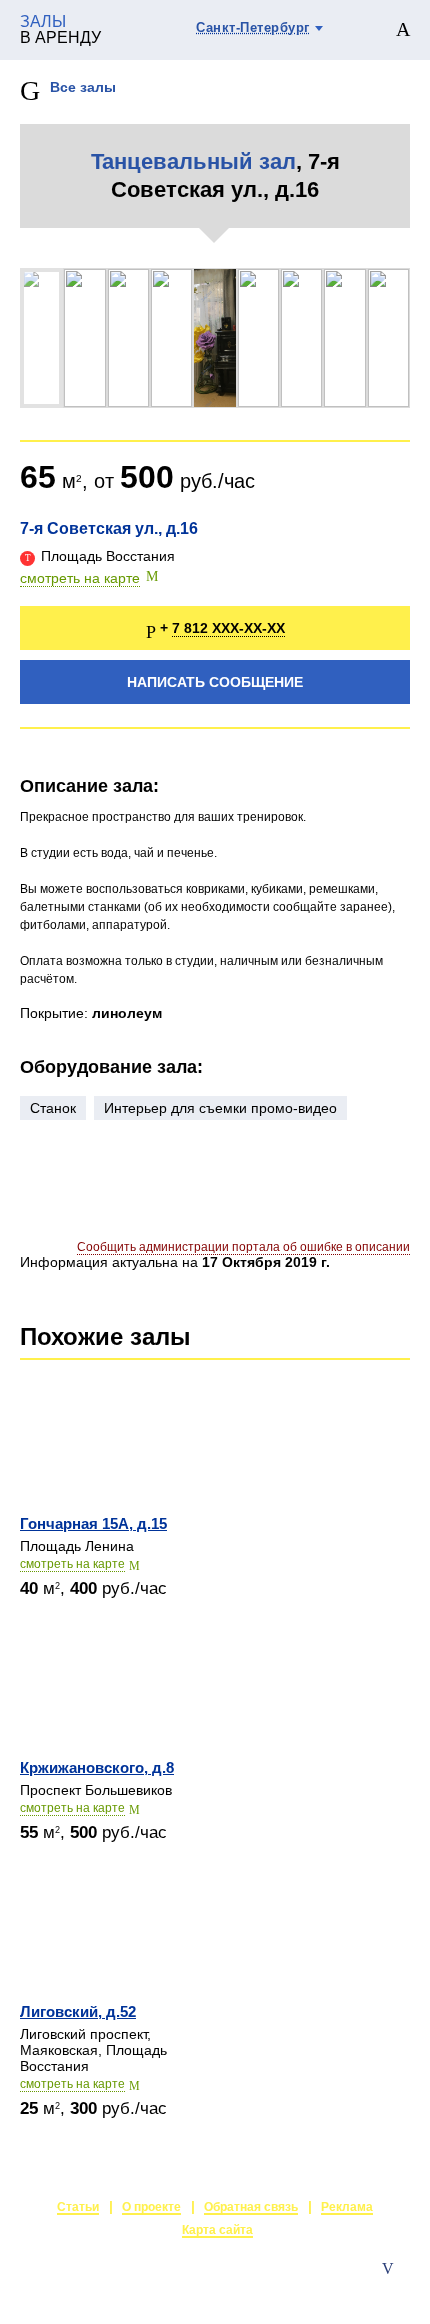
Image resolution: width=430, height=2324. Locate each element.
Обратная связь (251, 2207)
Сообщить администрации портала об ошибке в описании (243, 1247)
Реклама (347, 2207)
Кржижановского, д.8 (97, 1767)
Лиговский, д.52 (78, 2011)
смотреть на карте (80, 578)
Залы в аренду (363, 2289)
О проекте (151, 2207)
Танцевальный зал (193, 161)
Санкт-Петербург (253, 27)
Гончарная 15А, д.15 (93, 1523)
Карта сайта (217, 2230)
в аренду (60, 30)
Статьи (78, 2207)
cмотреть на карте (72, 1564)
